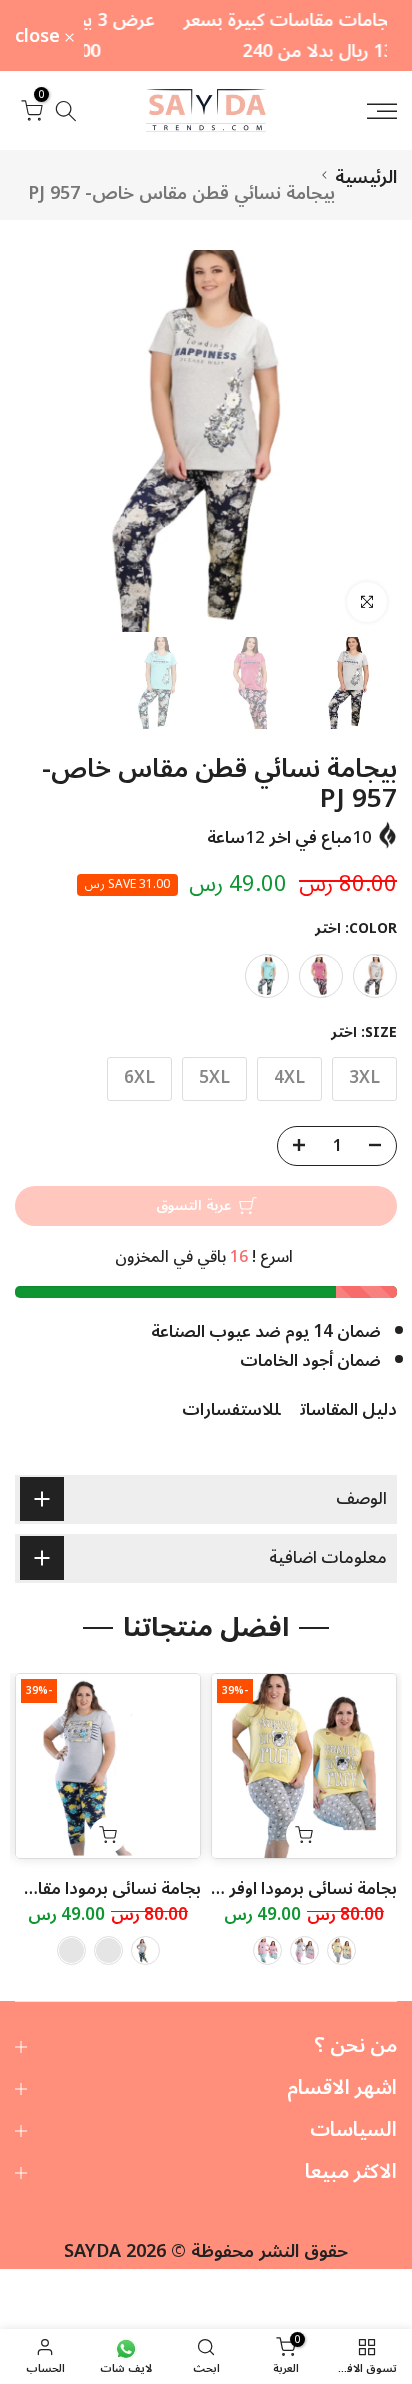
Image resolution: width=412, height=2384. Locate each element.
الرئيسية (366, 177)
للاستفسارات (231, 1410)
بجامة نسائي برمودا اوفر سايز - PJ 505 (261, 1889)
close (40, 36)
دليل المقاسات (348, 1410)
